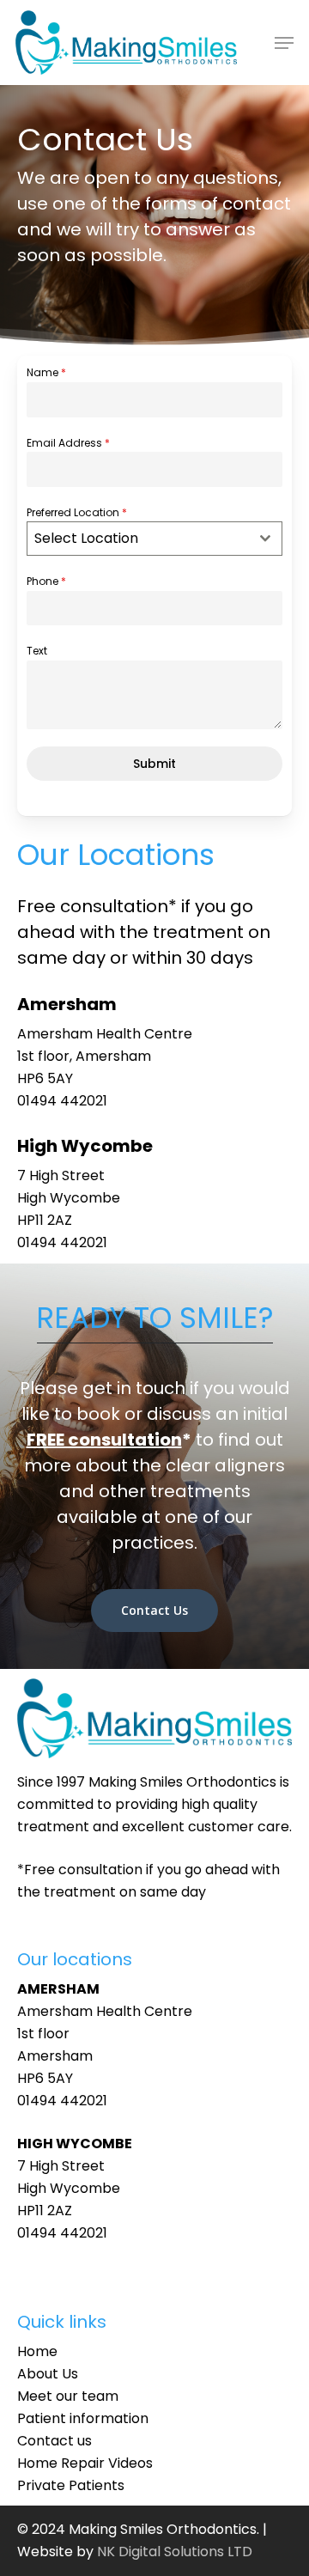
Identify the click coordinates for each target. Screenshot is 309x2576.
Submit (154, 764)
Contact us (55, 2441)
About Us (48, 2374)
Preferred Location (77, 512)
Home (37, 2351)
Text (37, 651)
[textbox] (138, 539)
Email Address (68, 443)
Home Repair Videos (85, 2463)
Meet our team (68, 2396)
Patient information (83, 2418)
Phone (46, 581)
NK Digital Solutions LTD (175, 2552)
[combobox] (154, 539)
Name (46, 372)
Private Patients (71, 2485)
